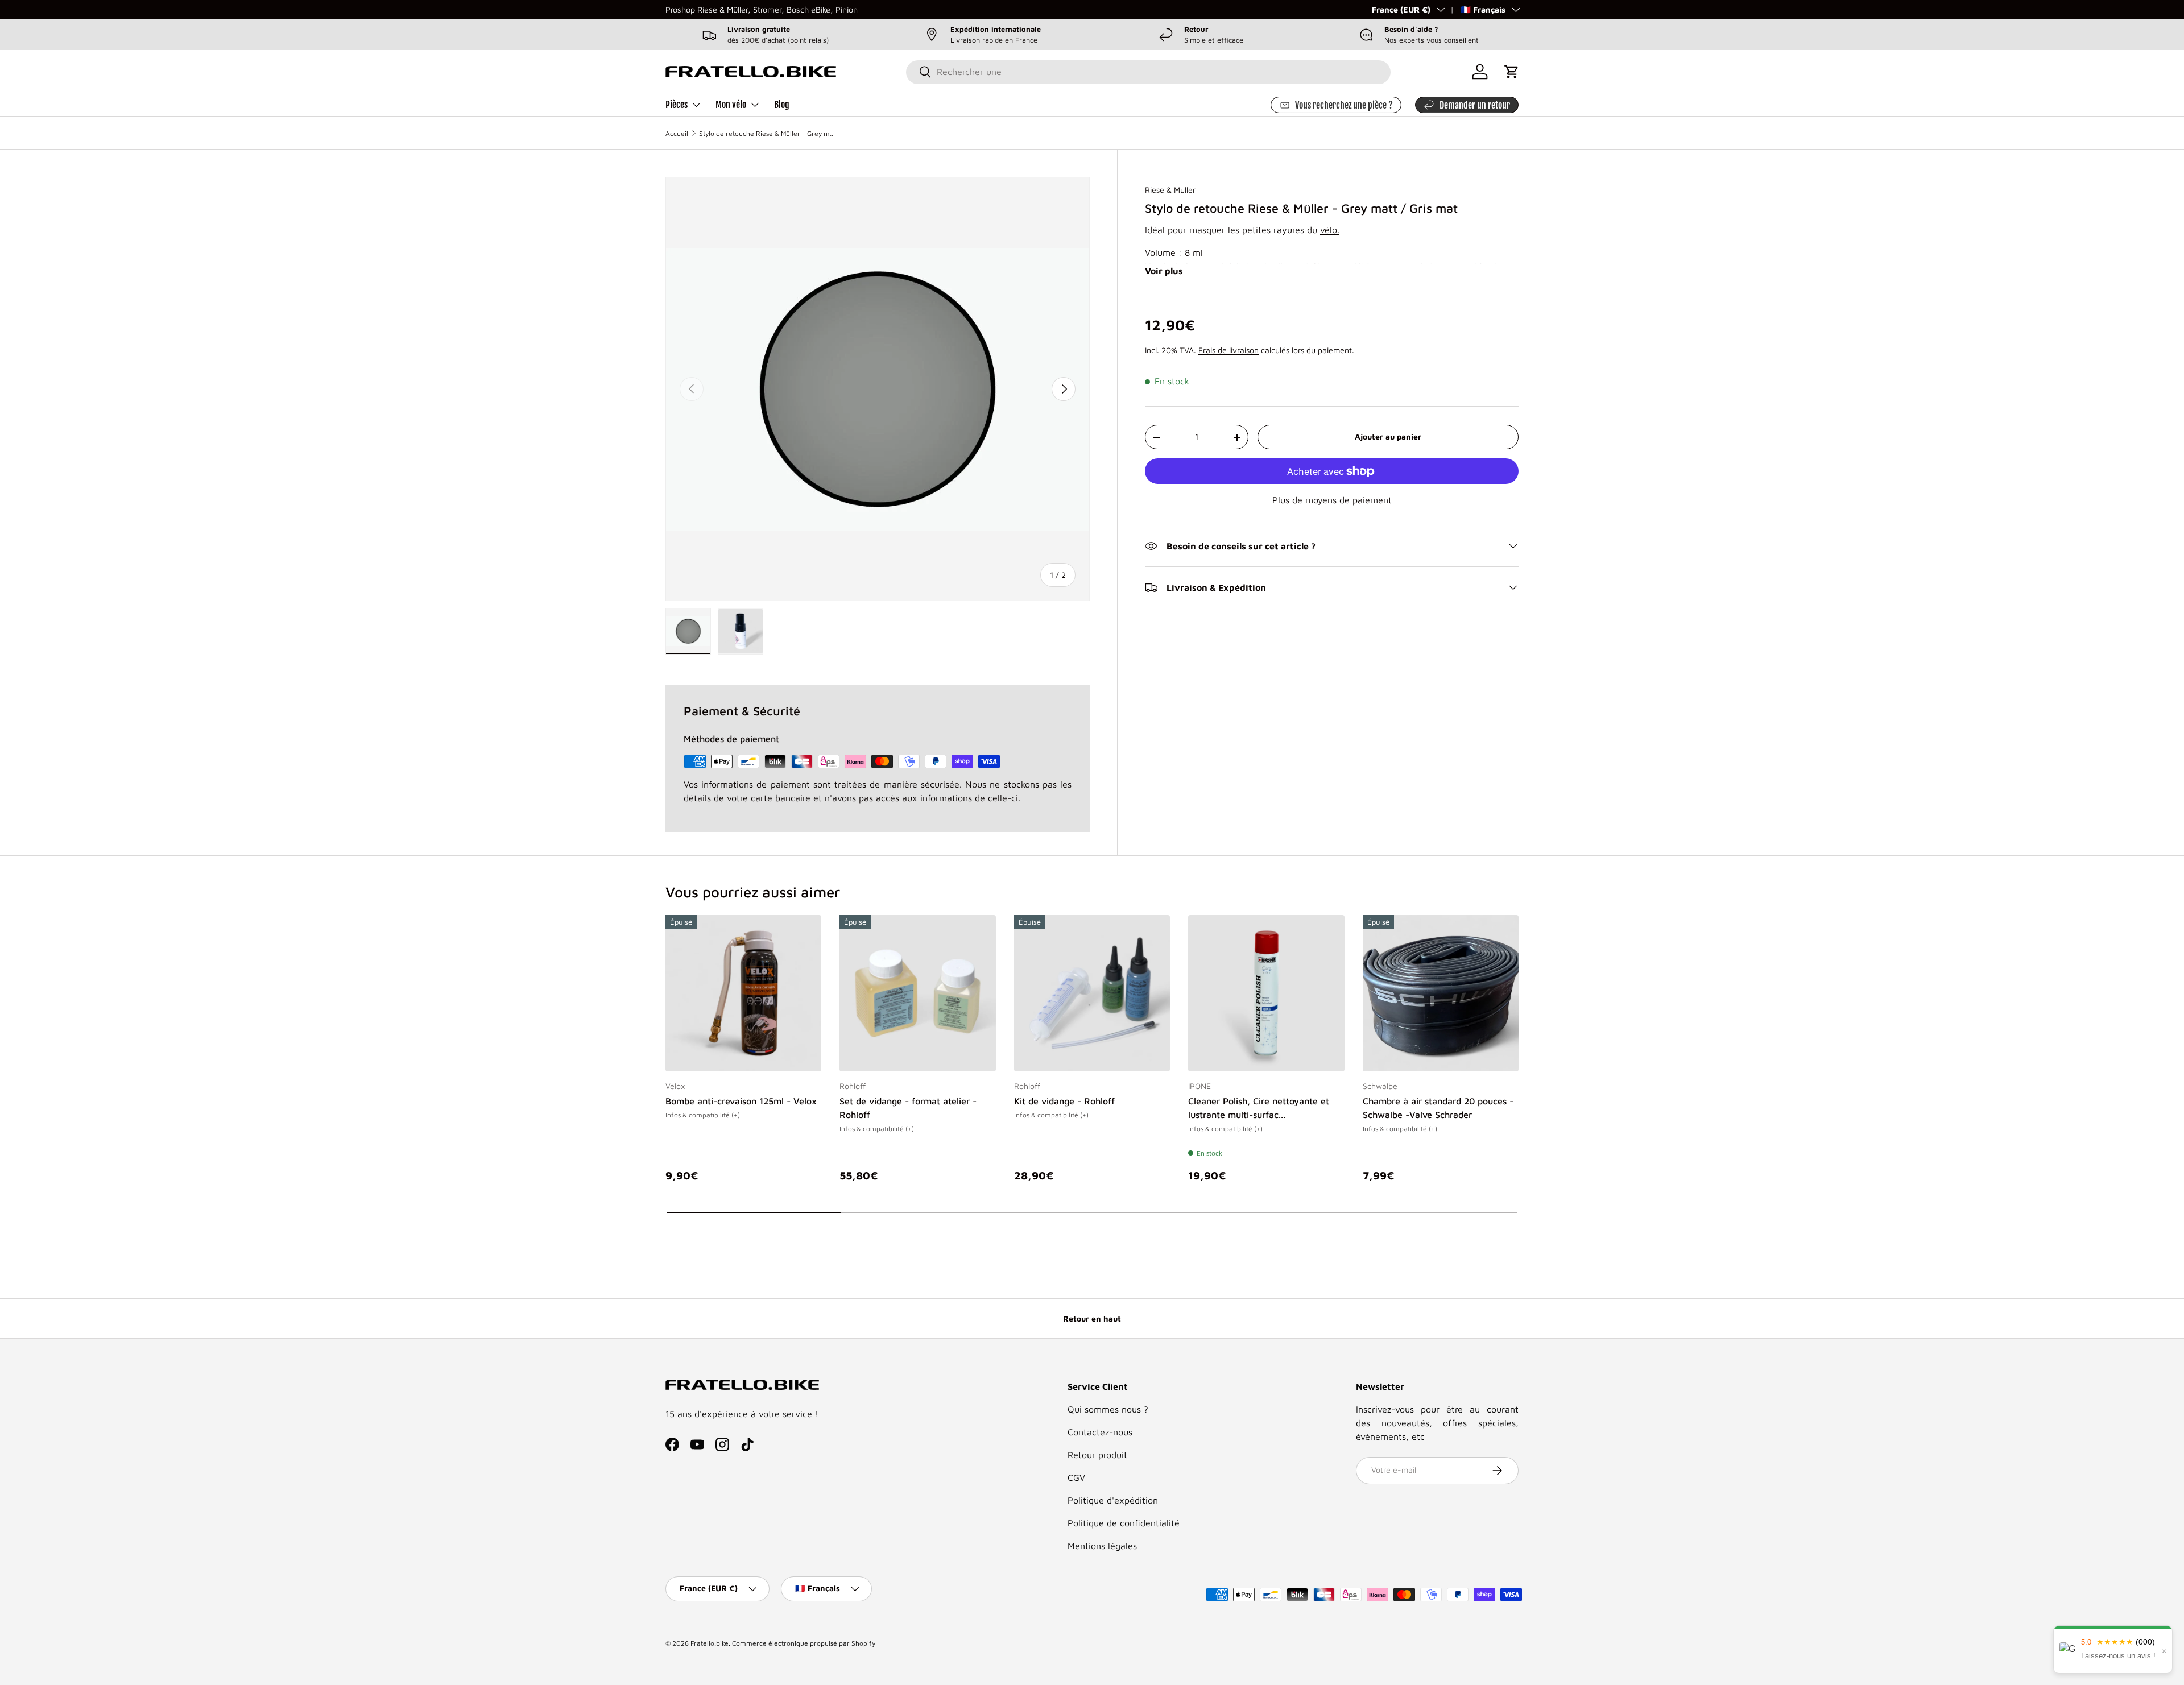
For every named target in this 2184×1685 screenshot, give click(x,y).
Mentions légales (1102, 1546)
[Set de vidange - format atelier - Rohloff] (917, 993)
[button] (1512, 72)
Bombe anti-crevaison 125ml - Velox (741, 1102)
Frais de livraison (1228, 350)
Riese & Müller (1170, 190)
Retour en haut (1092, 1318)
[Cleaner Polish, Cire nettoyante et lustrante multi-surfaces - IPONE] (1266, 993)
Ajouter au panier (1388, 436)
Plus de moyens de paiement (1332, 500)
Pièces (677, 105)
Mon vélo (731, 105)
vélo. (1330, 230)
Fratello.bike (710, 1643)
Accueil (677, 133)
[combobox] (1148, 72)
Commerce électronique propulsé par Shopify (804, 1643)
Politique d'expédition (1113, 1500)
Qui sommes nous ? (1108, 1409)
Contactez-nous (1100, 1432)
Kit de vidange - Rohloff (1064, 1102)
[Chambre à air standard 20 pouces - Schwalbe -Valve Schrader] (1441, 993)
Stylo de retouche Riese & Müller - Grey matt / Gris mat (767, 133)
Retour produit (1097, 1455)
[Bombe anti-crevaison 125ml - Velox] (743, 993)
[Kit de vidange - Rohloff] (1092, 993)
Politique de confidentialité (1124, 1523)
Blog (782, 105)
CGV (1076, 1477)
